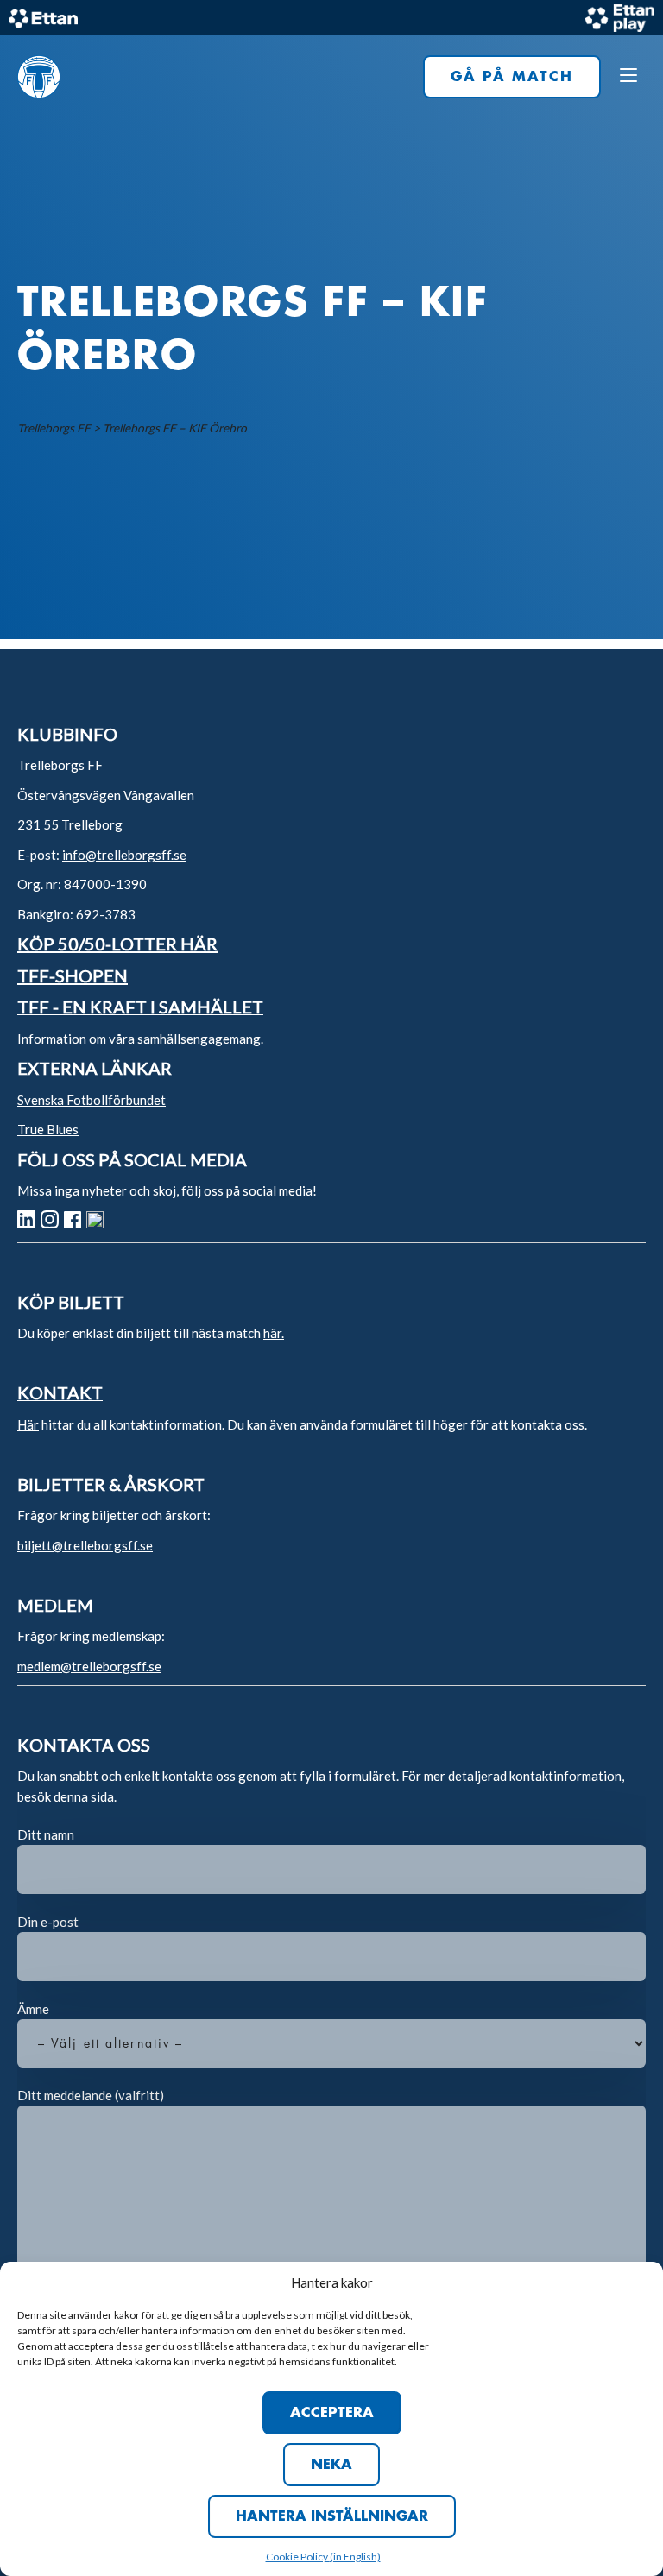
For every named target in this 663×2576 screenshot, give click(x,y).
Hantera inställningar (332, 2516)
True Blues (48, 1129)
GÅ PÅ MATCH (512, 77)
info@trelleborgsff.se (124, 855)
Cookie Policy (298, 2557)
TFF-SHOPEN (73, 975)
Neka (331, 2465)
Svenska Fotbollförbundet (92, 1100)
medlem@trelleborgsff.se (89, 1666)
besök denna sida (66, 1796)
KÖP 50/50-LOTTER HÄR (117, 944)
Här (28, 1424)
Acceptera (332, 2413)
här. (274, 1333)
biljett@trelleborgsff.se (85, 1545)
